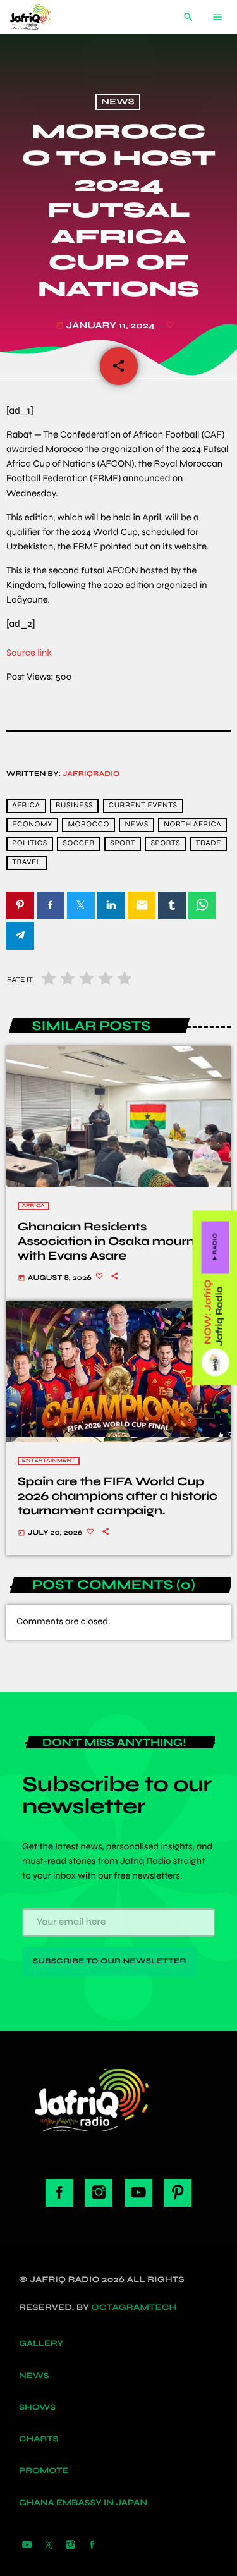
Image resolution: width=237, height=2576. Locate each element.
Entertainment (49, 1461)
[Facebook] (92, 2546)
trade (209, 844)
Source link (29, 653)
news (137, 825)
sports (166, 844)
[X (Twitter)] (49, 2546)
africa (26, 806)
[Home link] (40, 17)
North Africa (192, 825)
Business (74, 806)
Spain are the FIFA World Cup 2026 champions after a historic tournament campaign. (118, 1496)
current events (143, 806)
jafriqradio (91, 774)
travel (27, 863)
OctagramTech (134, 2307)
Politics (30, 844)
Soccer (78, 844)
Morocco (88, 825)
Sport (123, 844)
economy (32, 825)
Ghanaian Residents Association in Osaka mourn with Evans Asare (106, 1242)
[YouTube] (27, 2546)
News (118, 102)
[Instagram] (70, 2546)
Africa (33, 1206)
